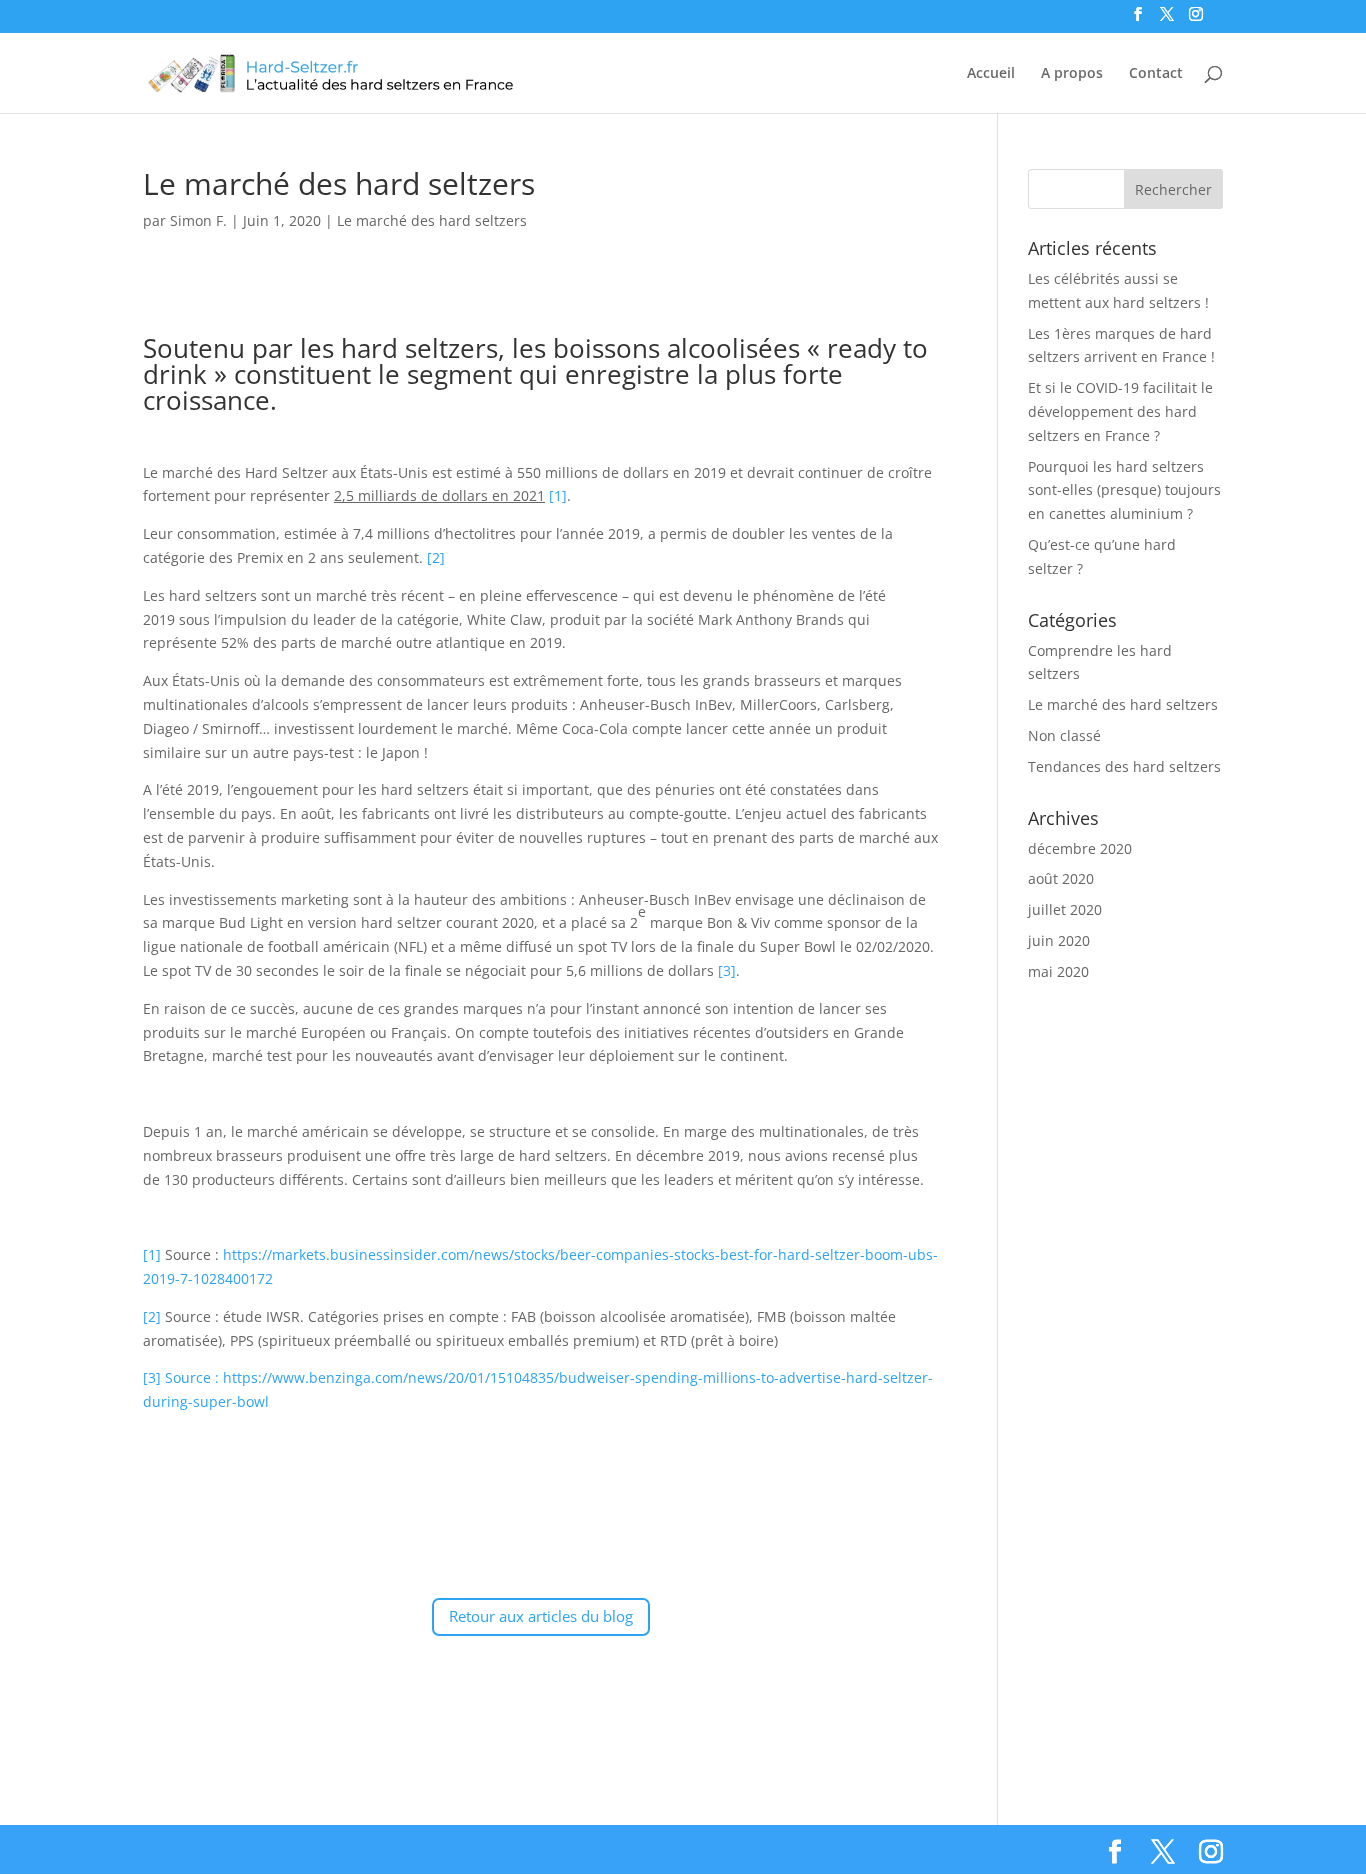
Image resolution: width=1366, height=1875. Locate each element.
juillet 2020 (1065, 909)
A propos (1072, 74)
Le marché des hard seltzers (432, 220)
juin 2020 (1059, 940)
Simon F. (198, 220)
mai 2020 (1058, 971)
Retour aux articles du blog (541, 1616)
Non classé (1064, 735)
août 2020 (1061, 878)
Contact (1156, 74)
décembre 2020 (1080, 848)
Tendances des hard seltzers (1124, 766)
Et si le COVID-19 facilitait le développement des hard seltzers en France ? (1120, 411)
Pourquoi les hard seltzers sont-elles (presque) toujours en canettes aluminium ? (1124, 490)
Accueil (991, 74)
